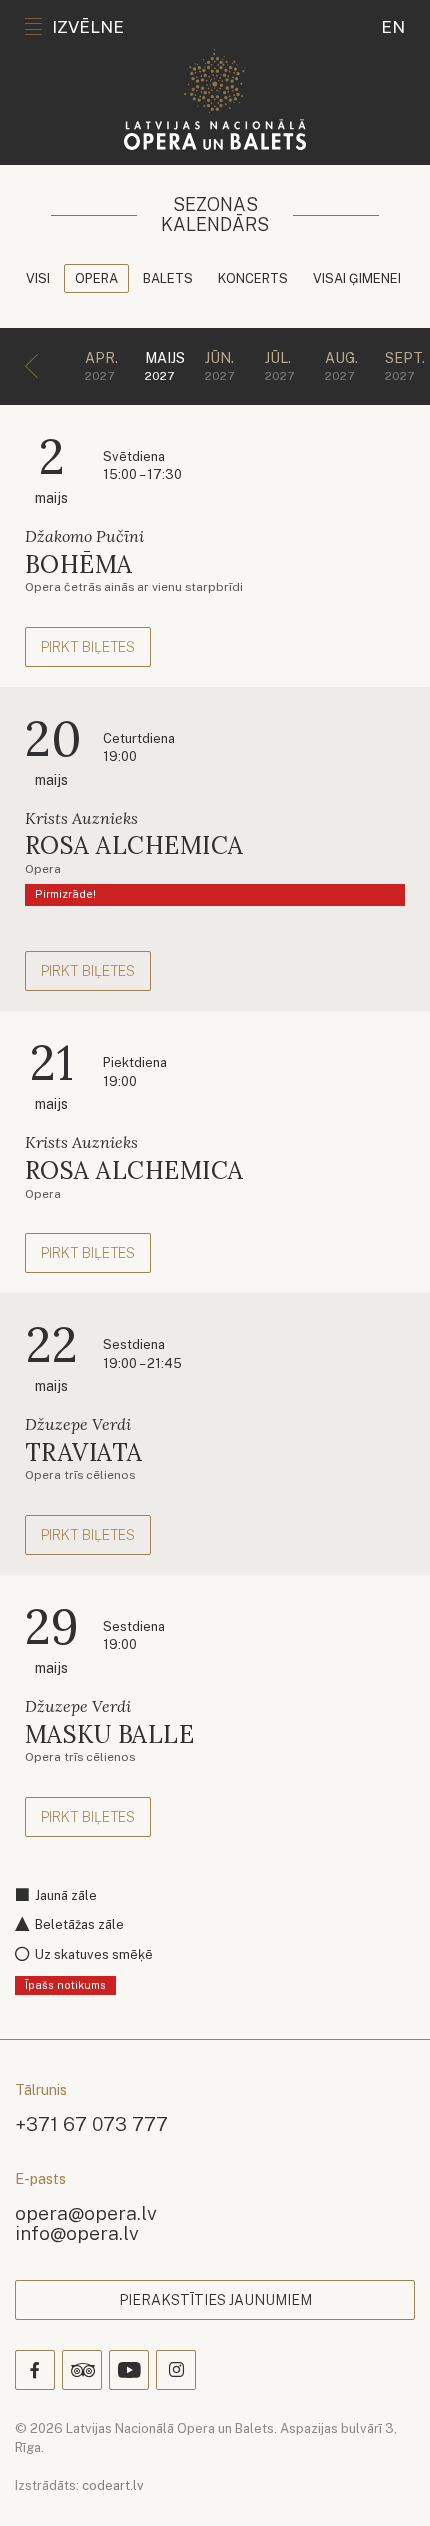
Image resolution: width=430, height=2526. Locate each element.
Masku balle (109, 1734)
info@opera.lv (77, 2232)
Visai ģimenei (357, 278)
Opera (96, 278)
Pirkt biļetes (88, 647)
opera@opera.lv (86, 2212)
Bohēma (79, 564)
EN (393, 27)
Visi (38, 278)
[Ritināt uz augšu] (386, 2482)
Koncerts (253, 278)
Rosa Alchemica (134, 845)
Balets (168, 278)
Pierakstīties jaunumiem (215, 2300)
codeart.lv (113, 2485)
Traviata (84, 1452)
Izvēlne (88, 27)
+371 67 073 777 (91, 2123)
